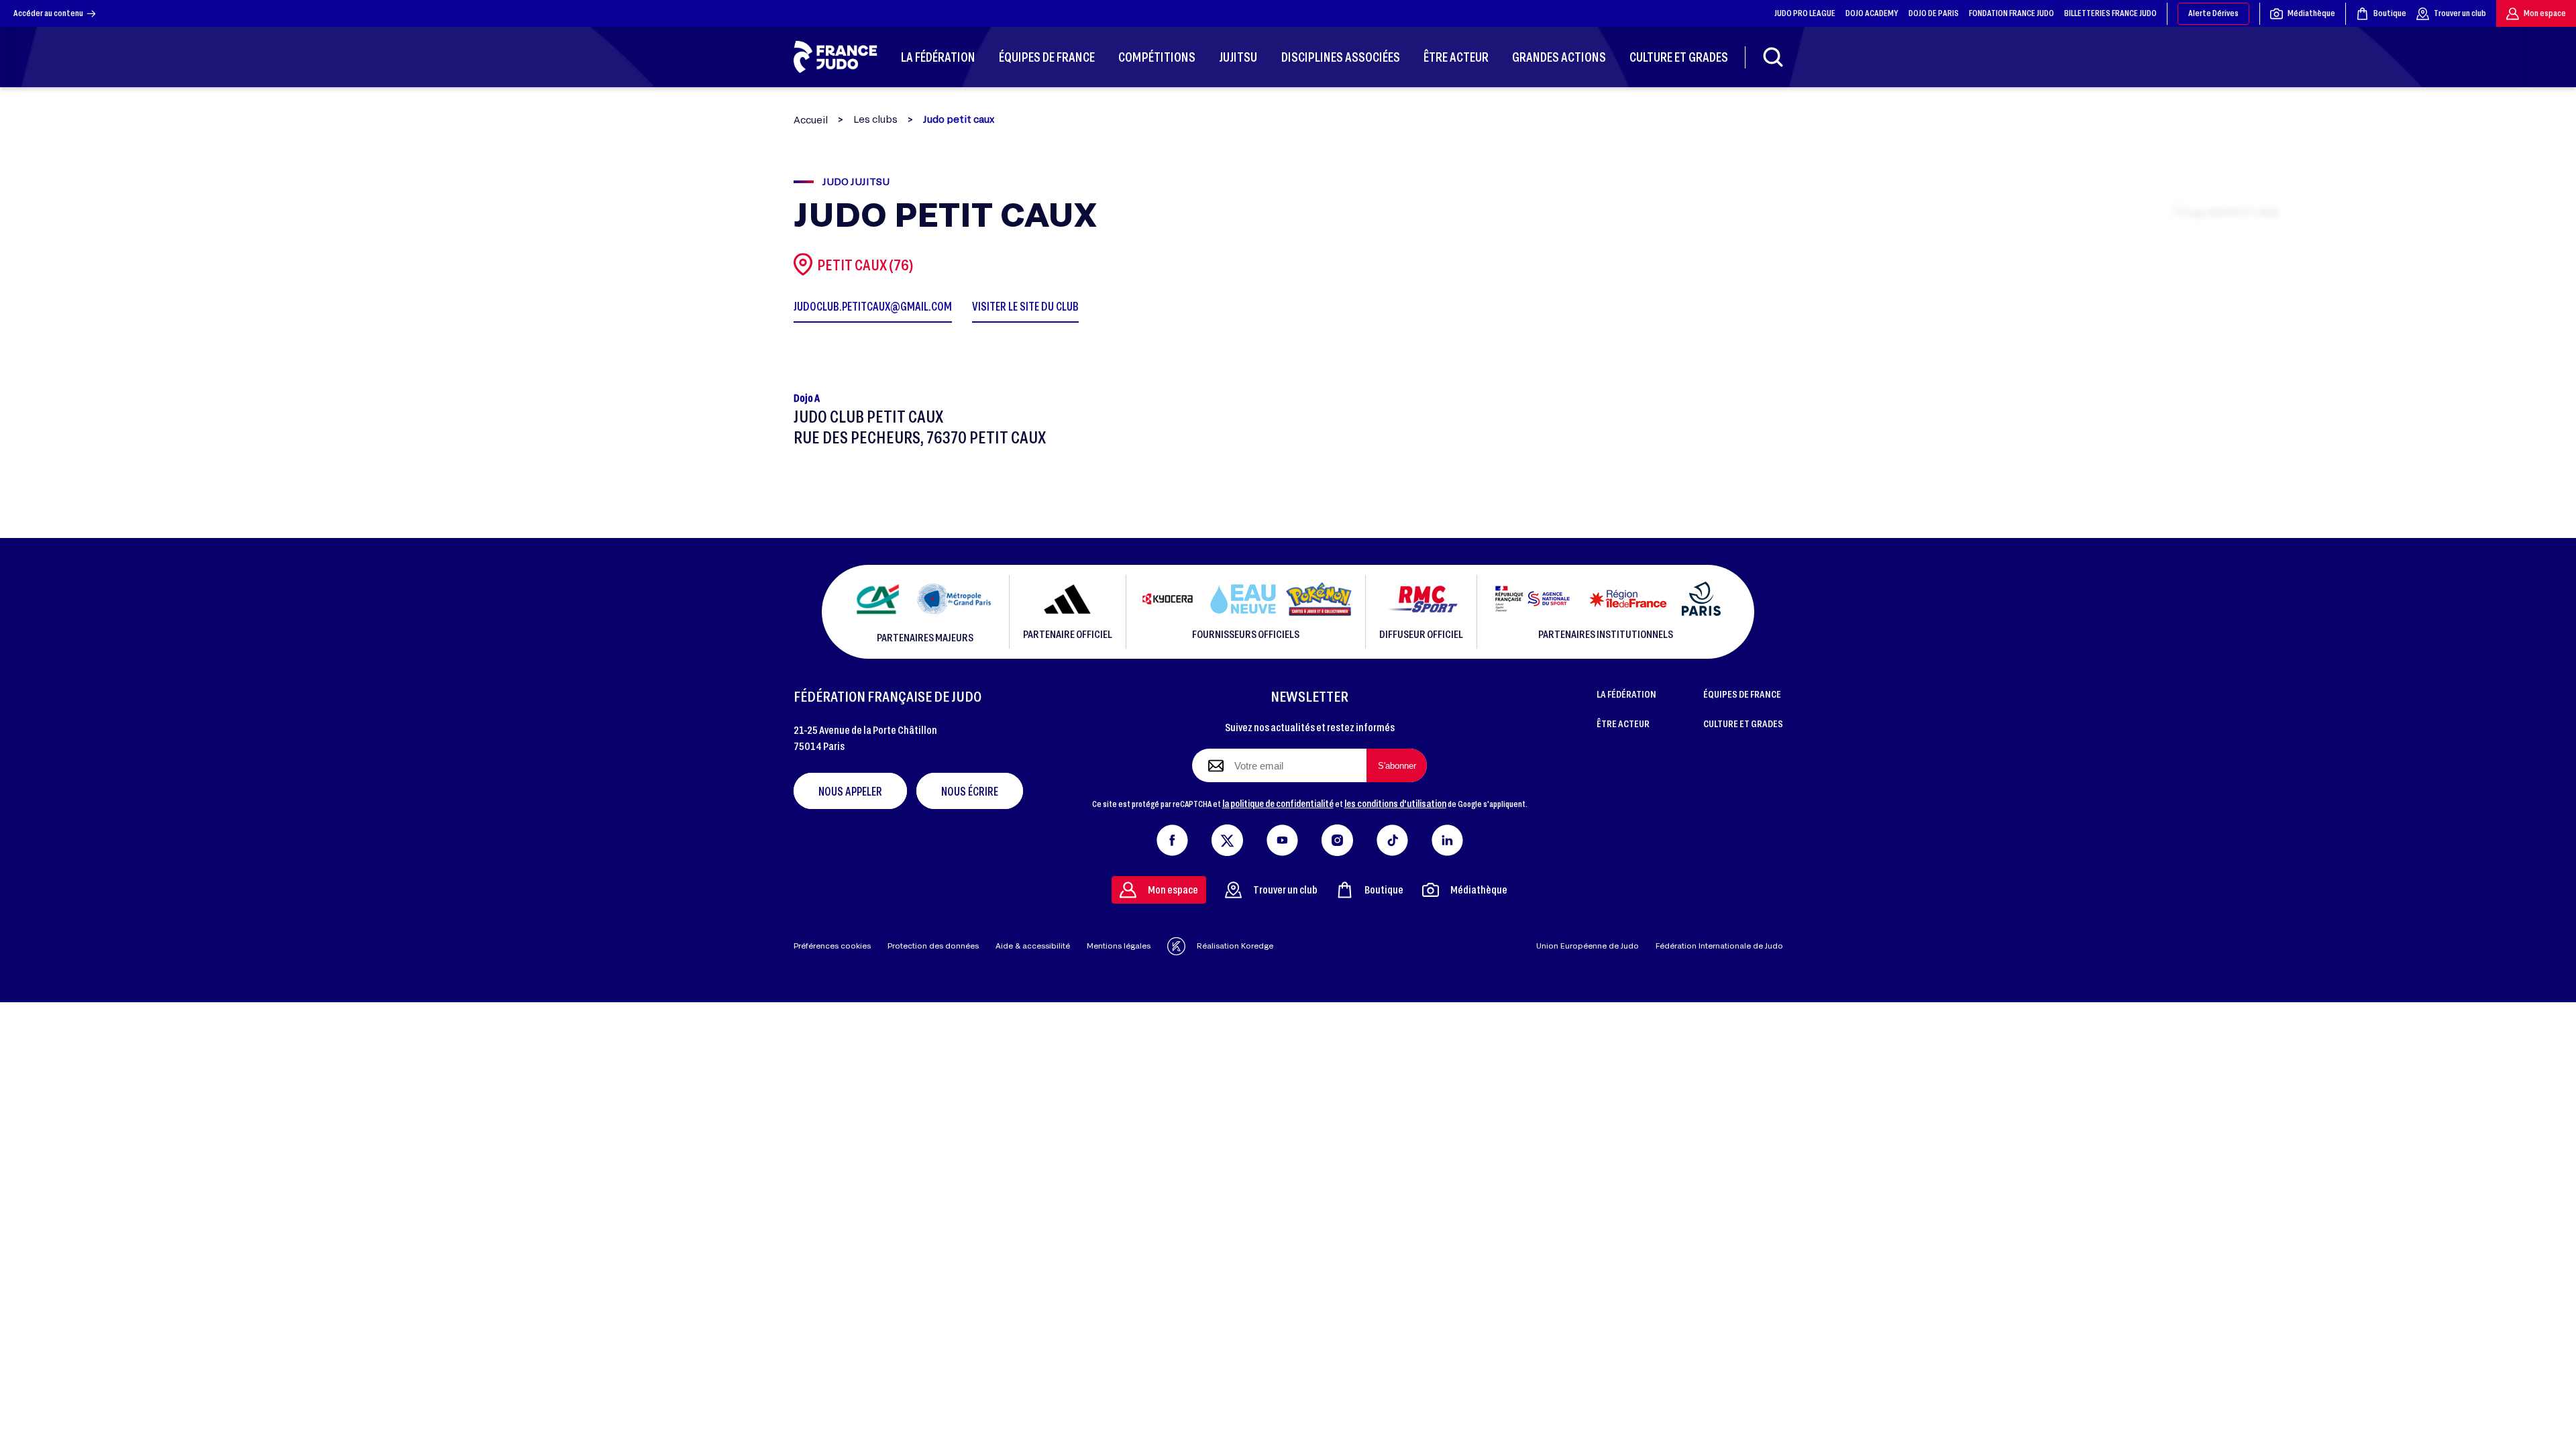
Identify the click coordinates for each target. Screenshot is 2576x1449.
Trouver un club (2460, 13)
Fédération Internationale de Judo (1719, 946)
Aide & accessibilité (1033, 946)
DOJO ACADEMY (1872, 13)
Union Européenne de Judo (1588, 946)
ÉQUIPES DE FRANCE (1742, 694)
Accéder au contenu (48, 13)
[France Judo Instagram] (1337, 837)
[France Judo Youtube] (1282, 837)
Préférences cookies (832, 946)
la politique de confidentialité (1278, 803)
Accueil (811, 120)
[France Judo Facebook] (1172, 837)
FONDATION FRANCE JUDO (2011, 13)
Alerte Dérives (2213, 13)
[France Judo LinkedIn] (1447, 837)
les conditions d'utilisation (1395, 803)
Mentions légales (1119, 946)
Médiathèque (2311, 13)
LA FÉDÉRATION (1626, 694)
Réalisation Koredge (1235, 946)
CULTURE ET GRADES (1743, 723)
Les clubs (875, 119)
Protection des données (933, 946)
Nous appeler (850, 791)
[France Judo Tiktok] (1392, 837)
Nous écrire (970, 791)
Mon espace (2545, 13)
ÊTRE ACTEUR (1623, 723)
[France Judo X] (1227, 837)
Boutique (2390, 13)
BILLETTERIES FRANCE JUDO (2110, 13)
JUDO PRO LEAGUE (1805, 13)
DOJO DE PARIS (1934, 13)
